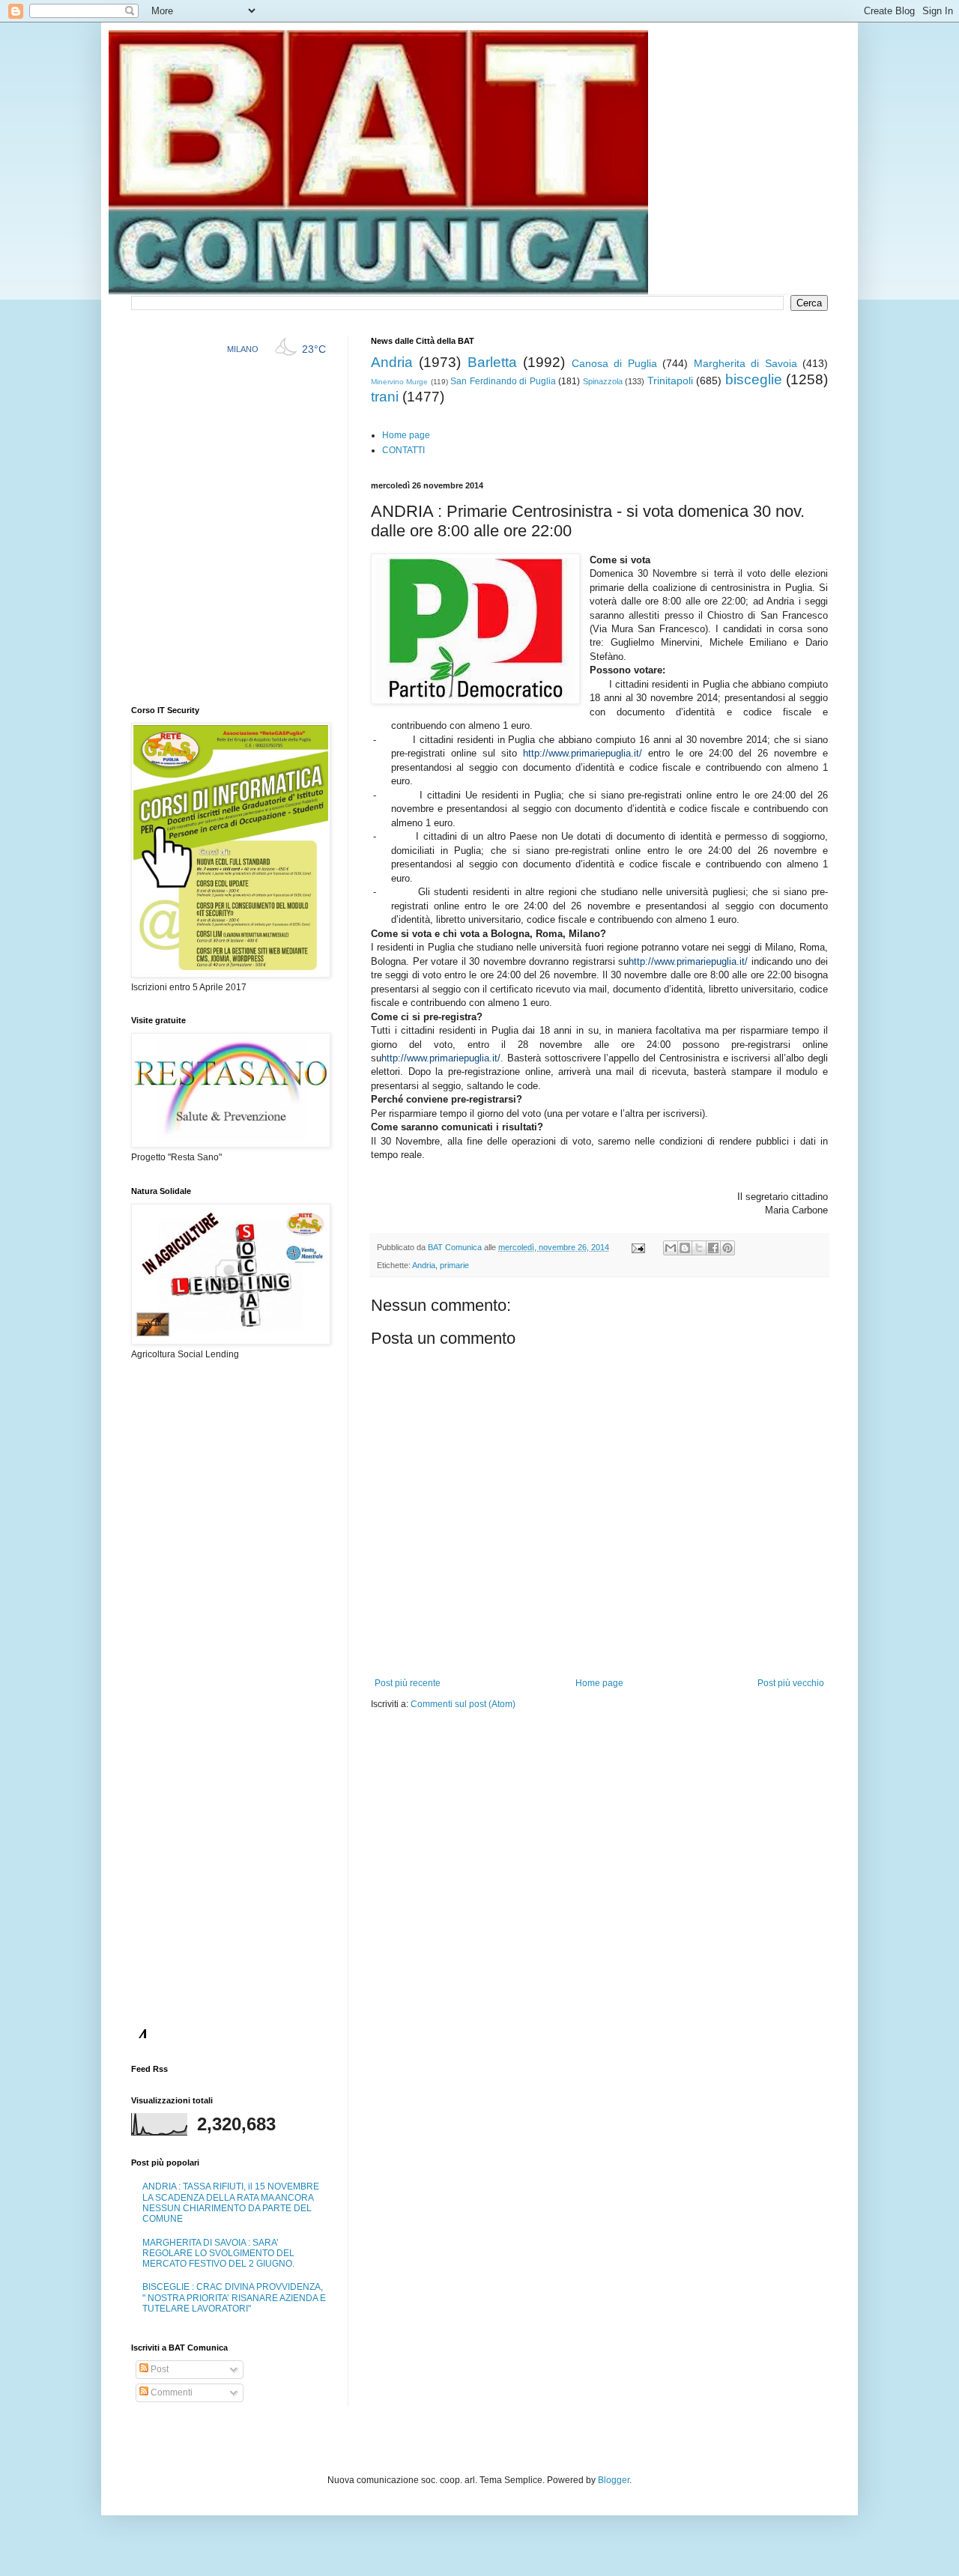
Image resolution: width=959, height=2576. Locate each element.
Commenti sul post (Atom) (463, 1704)
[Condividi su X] (699, 1248)
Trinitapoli (670, 381)
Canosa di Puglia (614, 363)
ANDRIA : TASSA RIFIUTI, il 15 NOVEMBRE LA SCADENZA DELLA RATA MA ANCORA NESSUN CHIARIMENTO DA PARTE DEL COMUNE (231, 2203)
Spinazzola (603, 381)
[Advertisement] (546, 1756)
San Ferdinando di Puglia (503, 381)
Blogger (614, 2480)
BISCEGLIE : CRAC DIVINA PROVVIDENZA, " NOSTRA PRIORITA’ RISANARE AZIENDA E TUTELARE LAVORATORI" (234, 2298)
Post (158, 2369)
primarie (454, 1265)
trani (385, 397)
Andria (392, 362)
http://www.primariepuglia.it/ (583, 753)
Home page (406, 435)
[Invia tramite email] (671, 1248)
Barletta (492, 362)
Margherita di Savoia (745, 363)
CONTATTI (403, 450)
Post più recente (408, 1683)
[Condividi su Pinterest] (727, 1248)
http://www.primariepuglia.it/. (442, 1058)
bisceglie (754, 379)
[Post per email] (638, 1247)
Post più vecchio (791, 1683)
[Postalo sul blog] (685, 1248)
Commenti (170, 2392)
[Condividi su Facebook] (713, 1248)
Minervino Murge (399, 382)
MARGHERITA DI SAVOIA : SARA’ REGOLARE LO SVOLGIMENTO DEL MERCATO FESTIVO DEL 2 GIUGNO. (218, 2254)
